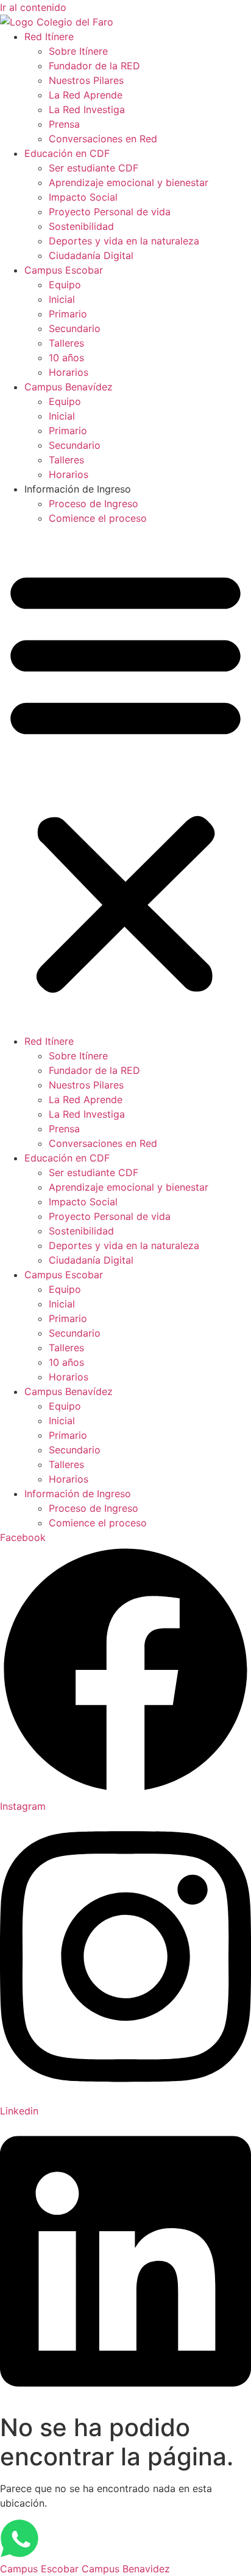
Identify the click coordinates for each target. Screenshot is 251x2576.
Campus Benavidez (126, 2569)
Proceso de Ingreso (94, 504)
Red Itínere (49, 36)
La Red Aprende (86, 95)
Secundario (75, 328)
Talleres (66, 343)
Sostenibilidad (81, 226)
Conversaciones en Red (103, 139)
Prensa (64, 124)
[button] (125, 780)
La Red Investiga (87, 109)
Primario (68, 314)
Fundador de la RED (94, 66)
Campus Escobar (64, 270)
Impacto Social (83, 197)
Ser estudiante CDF (94, 168)
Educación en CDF (67, 153)
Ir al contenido (33, 7)
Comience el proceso (98, 518)
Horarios (69, 372)
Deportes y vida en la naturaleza (124, 241)
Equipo (65, 285)
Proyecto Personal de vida (110, 212)
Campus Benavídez (69, 387)
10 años (66, 358)
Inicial (62, 299)
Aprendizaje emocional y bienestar (129, 182)
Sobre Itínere (78, 51)
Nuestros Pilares (86, 80)
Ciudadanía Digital (91, 255)
